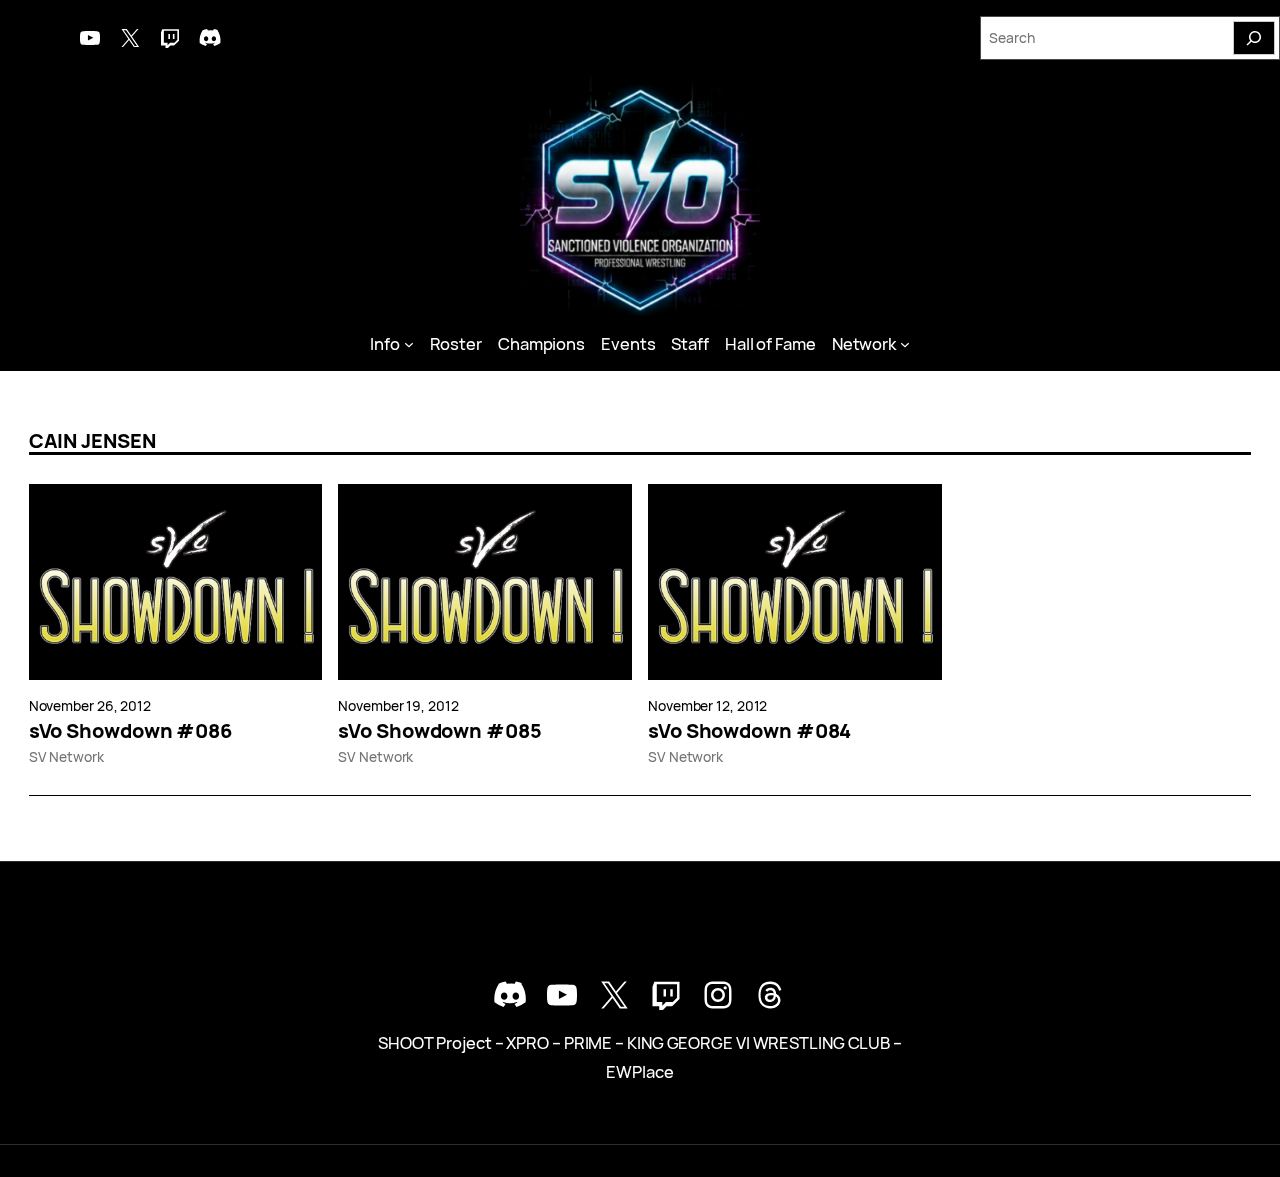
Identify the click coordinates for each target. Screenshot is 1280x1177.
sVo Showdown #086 (130, 731)
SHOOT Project (435, 1042)
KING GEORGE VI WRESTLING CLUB (758, 1042)
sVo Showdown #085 (439, 731)
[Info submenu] (409, 344)
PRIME (588, 1042)
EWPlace (639, 1071)
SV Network (66, 756)
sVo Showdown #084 (749, 731)
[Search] (1254, 38)
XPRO (527, 1042)
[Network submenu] (905, 344)
